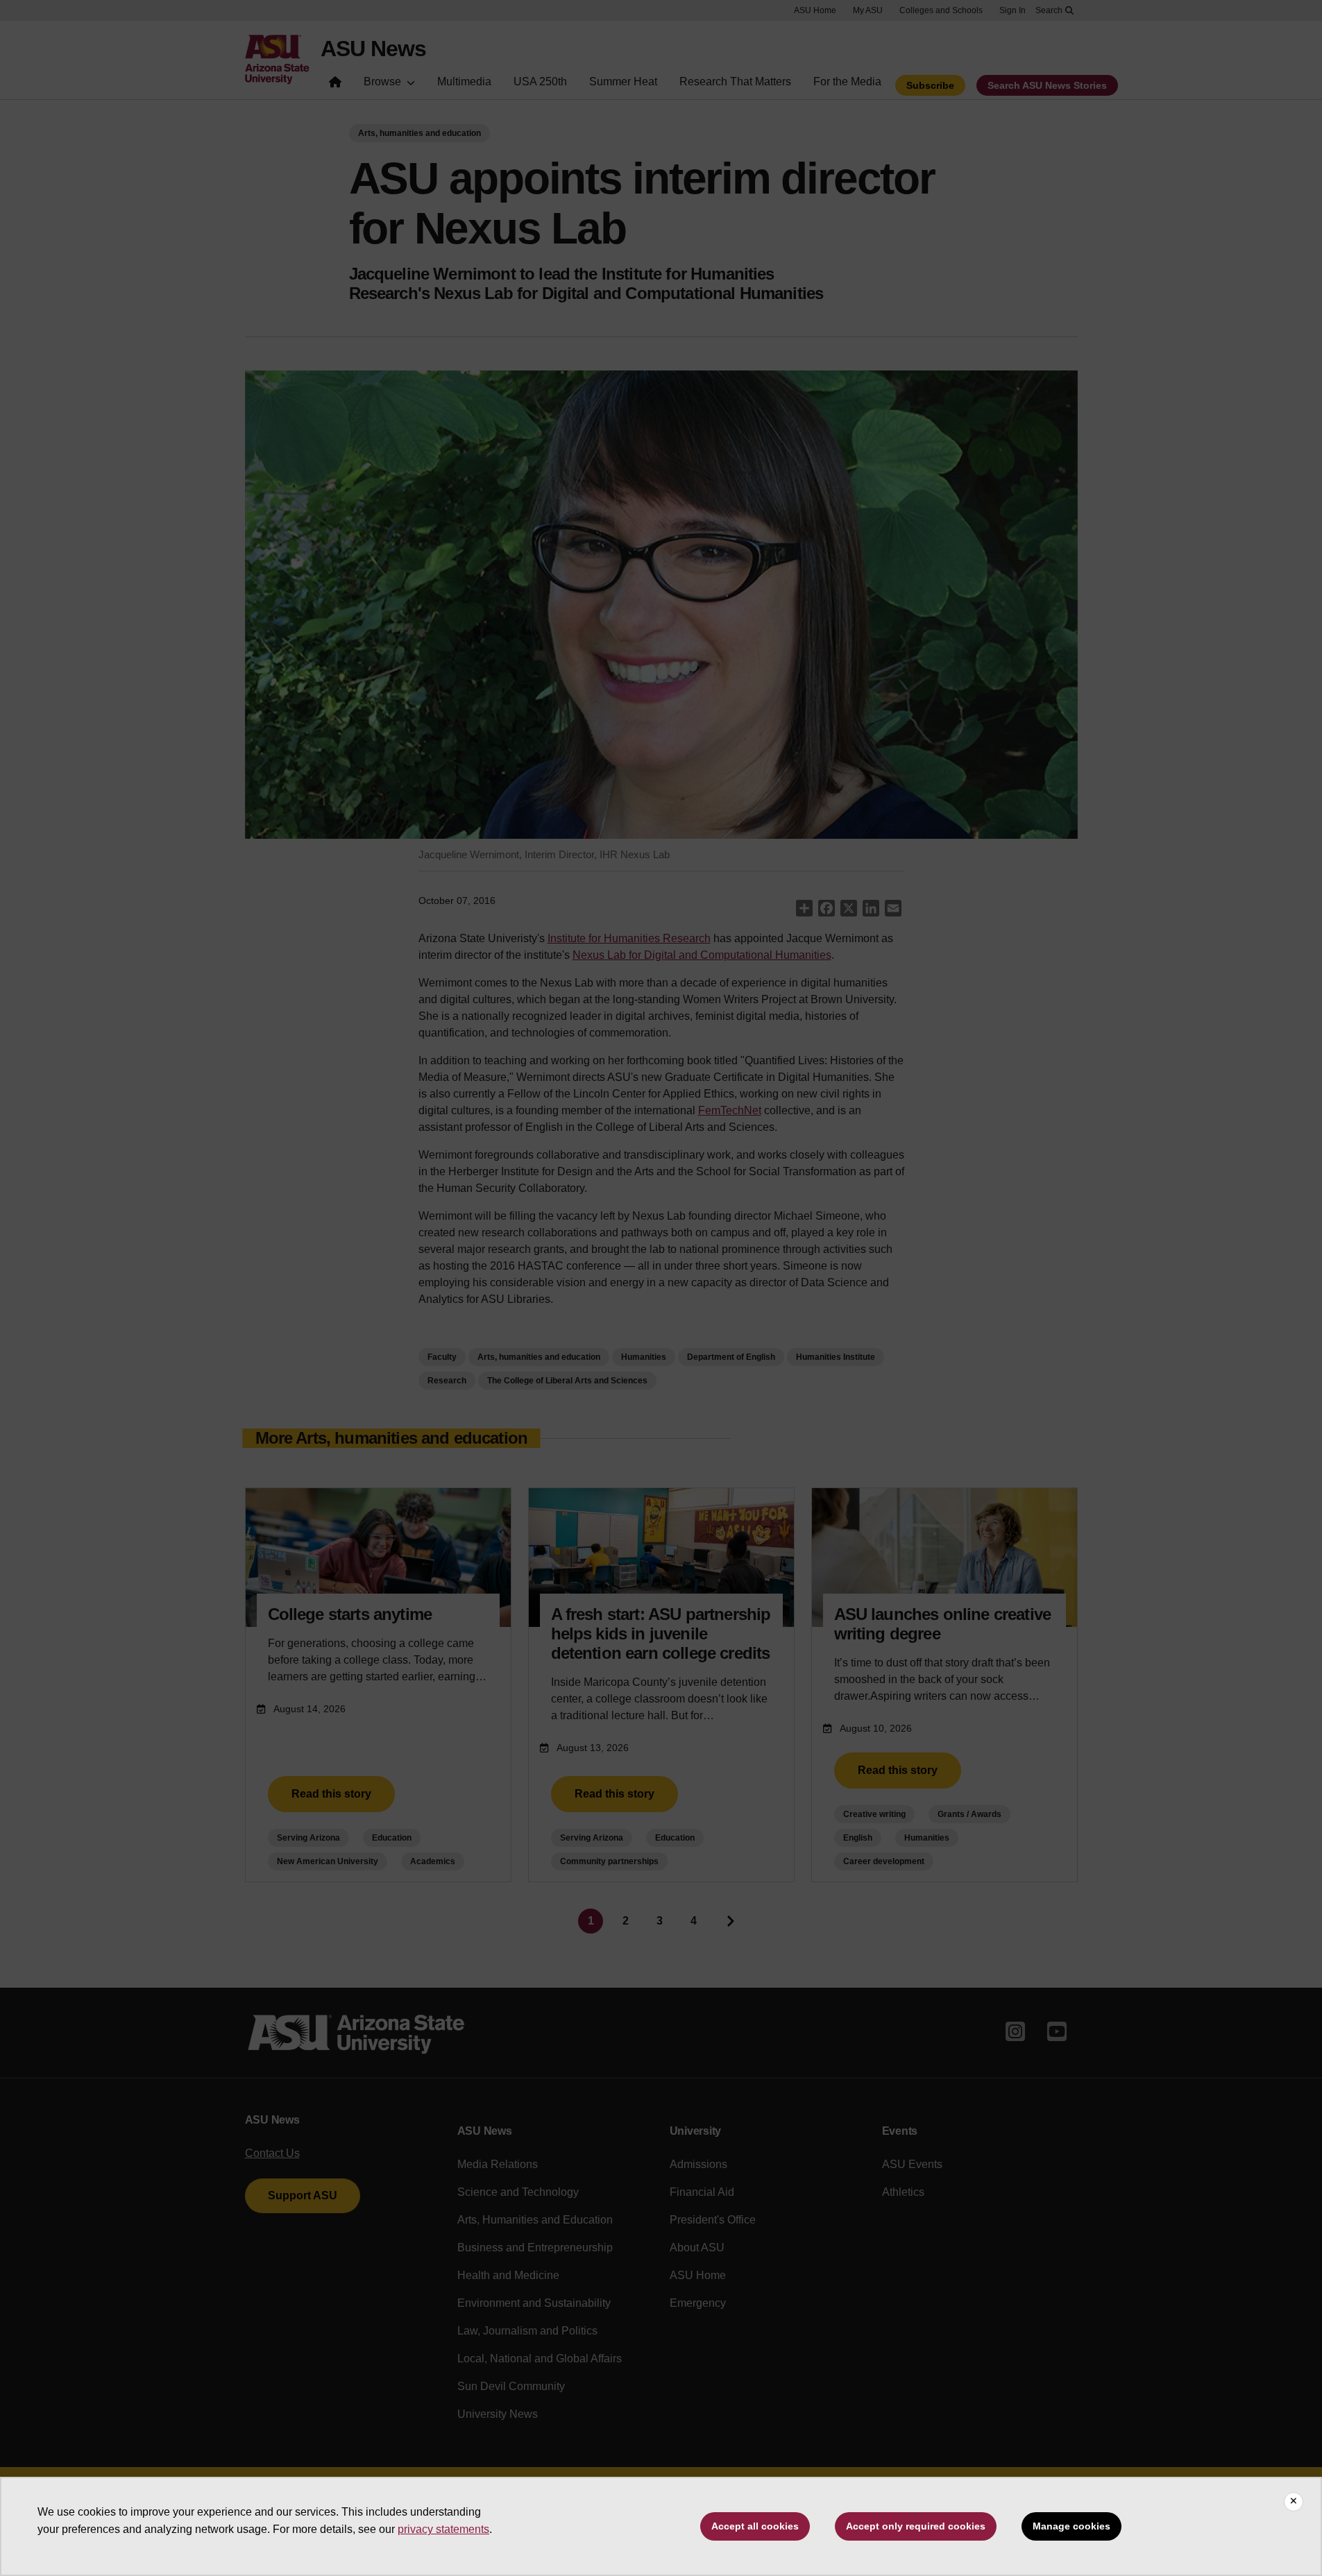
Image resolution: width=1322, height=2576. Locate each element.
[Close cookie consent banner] (1294, 2502)
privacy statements (443, 2529)
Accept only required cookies (916, 2526)
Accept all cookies (755, 2526)
